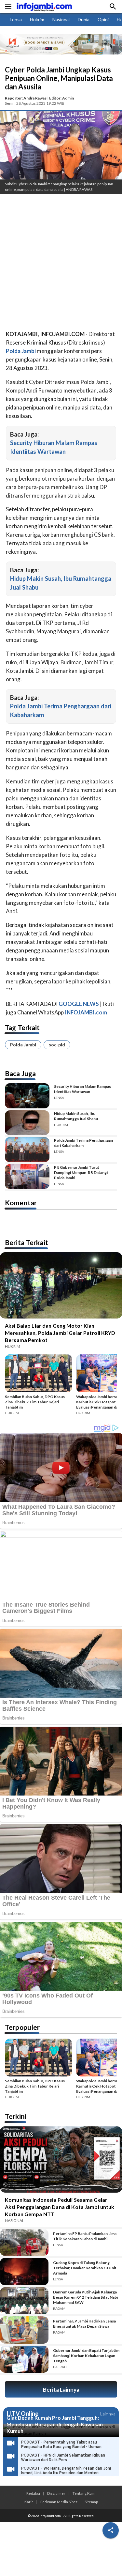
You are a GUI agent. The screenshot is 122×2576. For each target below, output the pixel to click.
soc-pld (57, 1045)
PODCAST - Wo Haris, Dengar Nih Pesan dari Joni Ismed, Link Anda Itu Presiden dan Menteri (66, 2471)
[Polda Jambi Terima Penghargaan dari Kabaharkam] (27, 1150)
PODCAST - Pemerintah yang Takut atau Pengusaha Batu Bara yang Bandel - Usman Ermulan (61, 2447)
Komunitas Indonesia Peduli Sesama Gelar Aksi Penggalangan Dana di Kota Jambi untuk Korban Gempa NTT (60, 2207)
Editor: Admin (61, 98)
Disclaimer (56, 2493)
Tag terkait (22, 1027)
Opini (103, 19)
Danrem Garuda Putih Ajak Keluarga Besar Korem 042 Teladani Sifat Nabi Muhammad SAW (85, 2297)
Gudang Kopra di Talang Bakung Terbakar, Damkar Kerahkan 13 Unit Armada (85, 2268)
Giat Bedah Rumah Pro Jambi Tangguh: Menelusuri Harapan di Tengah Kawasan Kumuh (55, 2424)
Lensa (16, 19)
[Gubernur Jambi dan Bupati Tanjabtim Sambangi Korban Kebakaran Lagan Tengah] (24, 2359)
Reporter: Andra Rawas (26, 98)
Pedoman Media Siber (59, 2502)
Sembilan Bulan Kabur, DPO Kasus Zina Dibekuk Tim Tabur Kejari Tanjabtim (35, 1402)
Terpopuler (22, 2027)
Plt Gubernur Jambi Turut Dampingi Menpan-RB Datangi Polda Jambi (81, 1172)
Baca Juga (20, 1073)
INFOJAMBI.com (86, 1012)
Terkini (16, 2116)
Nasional (61, 19)
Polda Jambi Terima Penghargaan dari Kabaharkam (83, 1143)
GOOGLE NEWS (79, 1004)
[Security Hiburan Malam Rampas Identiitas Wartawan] (27, 1096)
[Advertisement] (61, 263)
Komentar (21, 1203)
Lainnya (108, 2414)
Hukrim (37, 19)
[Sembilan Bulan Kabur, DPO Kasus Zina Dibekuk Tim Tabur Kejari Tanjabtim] (39, 1374)
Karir (29, 2502)
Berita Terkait (27, 1242)
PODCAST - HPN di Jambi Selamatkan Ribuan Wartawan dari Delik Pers (63, 2458)
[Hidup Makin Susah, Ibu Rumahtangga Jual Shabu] (27, 1123)
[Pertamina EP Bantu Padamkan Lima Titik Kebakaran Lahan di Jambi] (24, 2243)
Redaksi (33, 2493)
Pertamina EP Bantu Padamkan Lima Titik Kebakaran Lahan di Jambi (85, 2236)
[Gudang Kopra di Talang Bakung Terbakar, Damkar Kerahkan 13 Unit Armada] (24, 2272)
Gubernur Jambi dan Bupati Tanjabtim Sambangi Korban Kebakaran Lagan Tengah (86, 2356)
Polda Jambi (23, 1045)
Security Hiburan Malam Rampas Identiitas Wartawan (82, 1089)
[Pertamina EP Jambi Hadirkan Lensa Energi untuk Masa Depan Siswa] (24, 2330)
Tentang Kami (84, 2493)
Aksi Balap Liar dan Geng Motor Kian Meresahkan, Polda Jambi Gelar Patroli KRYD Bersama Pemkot (60, 1333)
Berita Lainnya (61, 2390)
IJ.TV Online (22, 2414)
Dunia (84, 19)
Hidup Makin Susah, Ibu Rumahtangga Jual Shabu (76, 1116)
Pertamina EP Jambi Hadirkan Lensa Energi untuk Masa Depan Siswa (84, 2324)
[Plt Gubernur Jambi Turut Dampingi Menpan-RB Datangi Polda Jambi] (27, 1177)
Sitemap (91, 2502)
